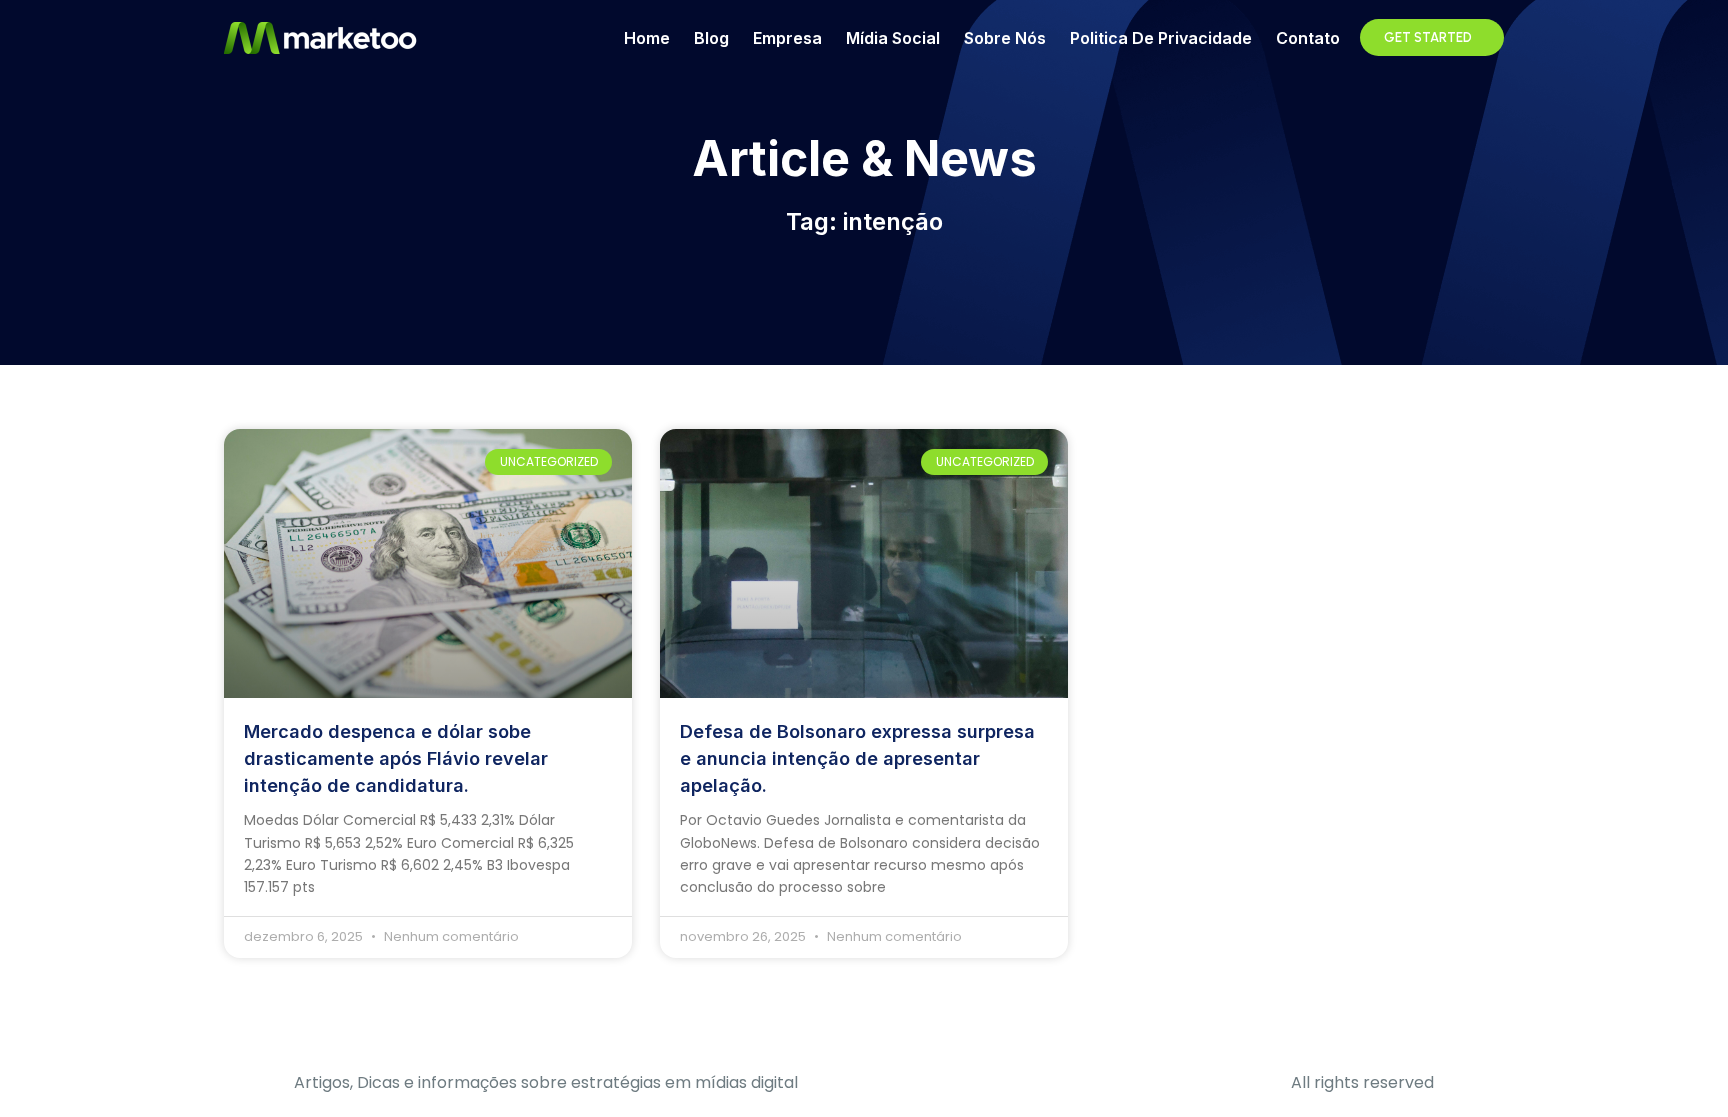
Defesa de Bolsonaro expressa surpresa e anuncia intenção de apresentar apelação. (857, 758)
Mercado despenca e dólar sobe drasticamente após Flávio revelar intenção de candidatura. (396, 758)
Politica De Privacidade (1161, 38)
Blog (711, 38)
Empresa (787, 38)
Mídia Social (893, 38)
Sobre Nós (1005, 38)
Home (647, 38)
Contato (1308, 38)
